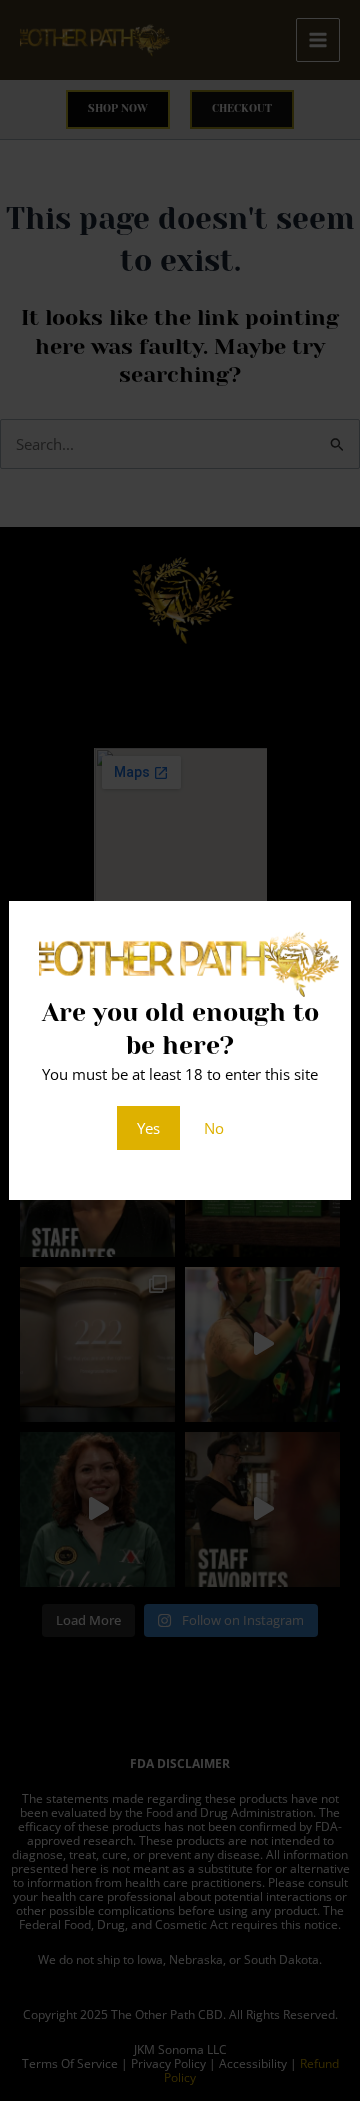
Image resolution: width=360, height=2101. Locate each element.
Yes (148, 1128)
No (214, 1128)
